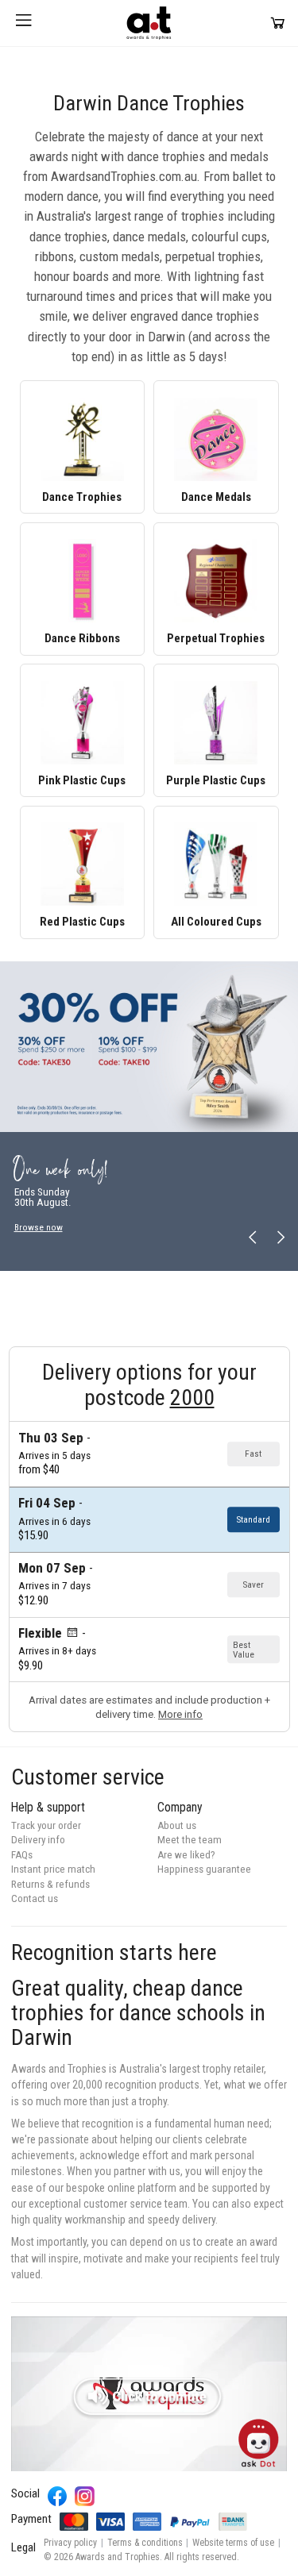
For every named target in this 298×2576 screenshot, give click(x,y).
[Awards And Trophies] (149, 23)
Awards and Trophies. (119, 2557)
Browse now (39, 1228)
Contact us (35, 1898)
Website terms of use (233, 2543)
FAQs (22, 1855)
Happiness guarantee (204, 1869)
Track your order (46, 1825)
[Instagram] (85, 2496)
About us (177, 1825)
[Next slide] (280, 1238)
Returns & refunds (50, 1884)
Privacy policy (70, 2543)
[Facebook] (58, 2496)
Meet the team (190, 1840)
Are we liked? (186, 1855)
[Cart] (278, 23)
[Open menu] (24, 23)
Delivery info (38, 1840)
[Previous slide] (253, 1238)
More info (180, 1714)
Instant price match (53, 1869)
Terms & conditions (145, 2543)
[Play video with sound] (149, 2394)
